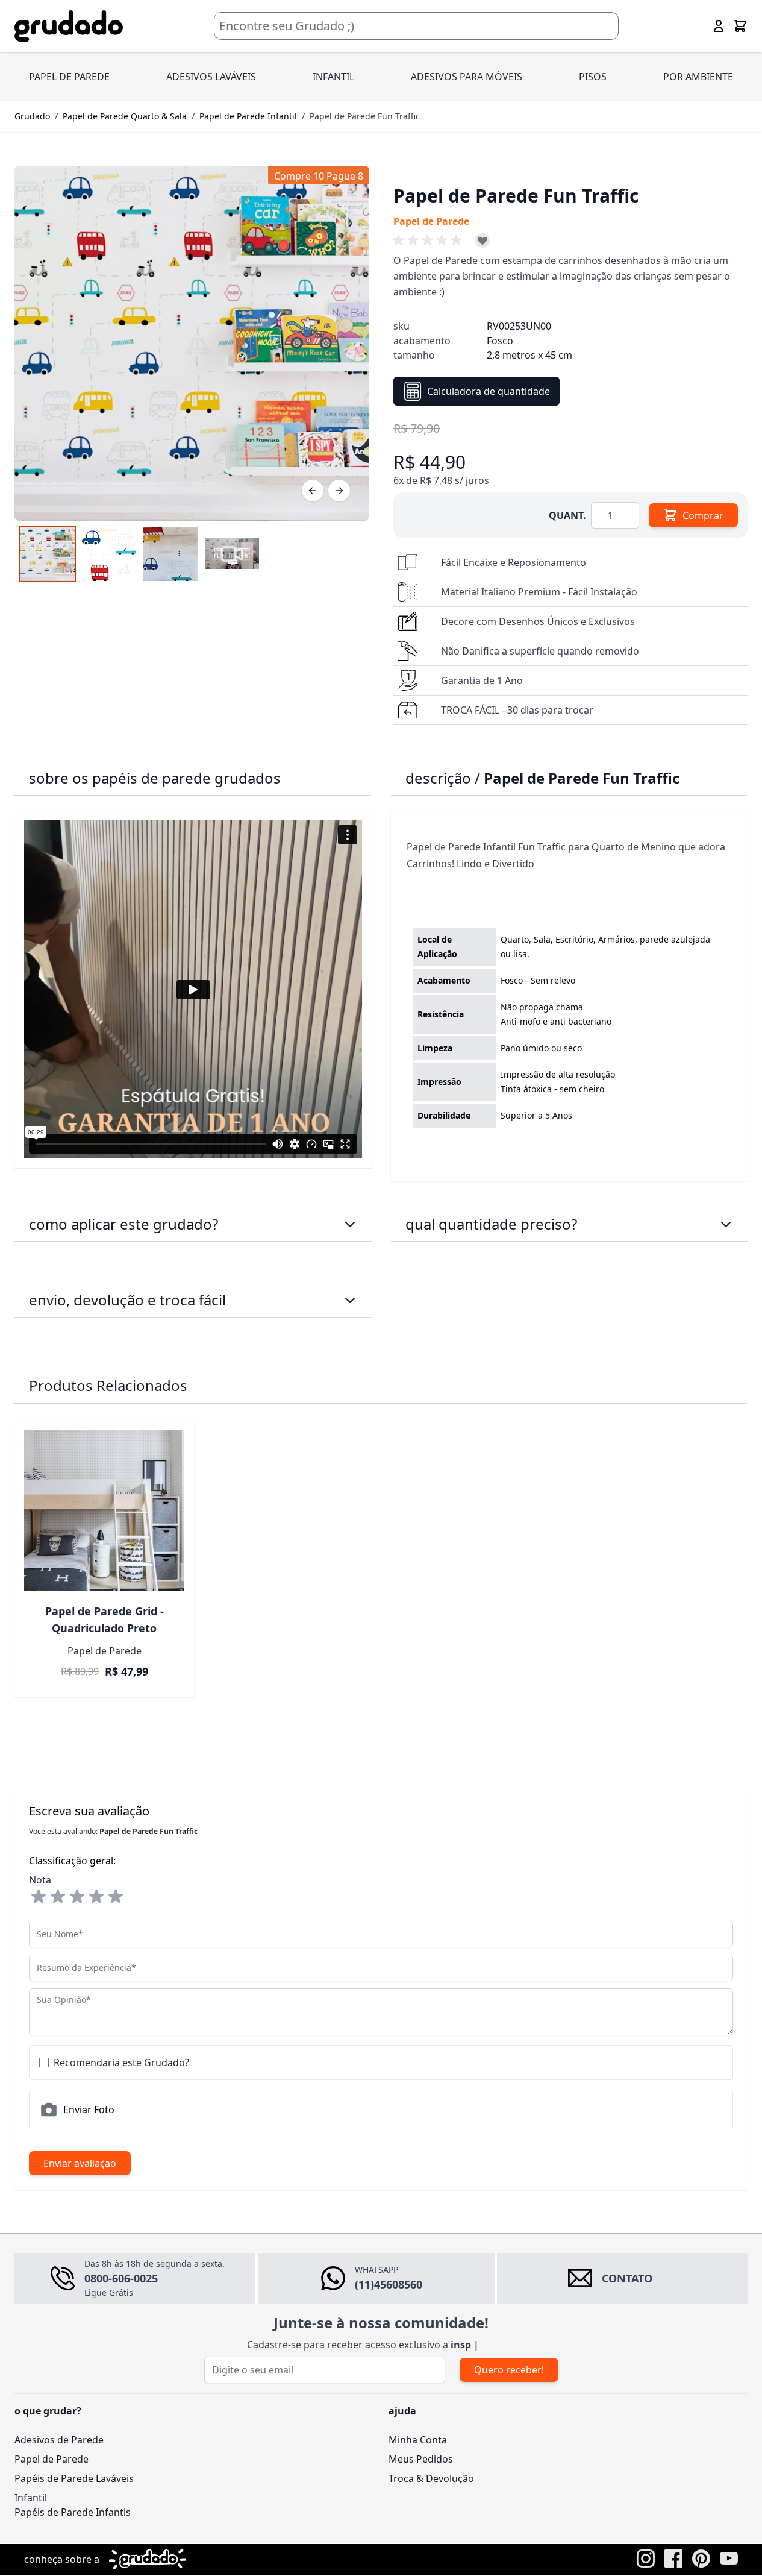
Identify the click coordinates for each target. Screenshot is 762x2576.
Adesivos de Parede (59, 2440)
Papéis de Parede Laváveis (74, 2478)
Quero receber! (509, 2370)
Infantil (31, 2498)
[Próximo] (339, 491)
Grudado (32, 116)
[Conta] (719, 26)
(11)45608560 (389, 2284)
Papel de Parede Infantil (248, 116)
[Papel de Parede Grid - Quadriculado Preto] (104, 1510)
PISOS (593, 77)
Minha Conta (418, 2440)
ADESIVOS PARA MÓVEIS (467, 77)
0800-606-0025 (121, 2278)
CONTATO (627, 2278)
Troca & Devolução (431, 2478)
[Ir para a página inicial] (69, 26)
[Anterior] (313, 491)
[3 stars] (77, 1897)
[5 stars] (116, 1897)
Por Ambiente (698, 77)
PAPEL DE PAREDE (69, 77)
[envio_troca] (350, 1300)
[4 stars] (96, 1897)
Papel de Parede (52, 2459)
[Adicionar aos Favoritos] (482, 240)
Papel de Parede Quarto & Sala (125, 116)
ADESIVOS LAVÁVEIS (211, 77)
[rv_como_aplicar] (350, 1224)
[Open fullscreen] (192, 343)
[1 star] (39, 1897)
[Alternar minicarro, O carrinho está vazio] (740, 26)
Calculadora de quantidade (489, 391)
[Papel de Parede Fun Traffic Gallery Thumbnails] (140, 554)
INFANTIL (333, 77)
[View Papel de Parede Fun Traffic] (232, 554)
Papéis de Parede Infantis (73, 2512)
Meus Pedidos (421, 2459)
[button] (429, 240)
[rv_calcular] (726, 1224)
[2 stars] (58, 1897)
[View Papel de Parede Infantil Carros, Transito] (48, 554)
